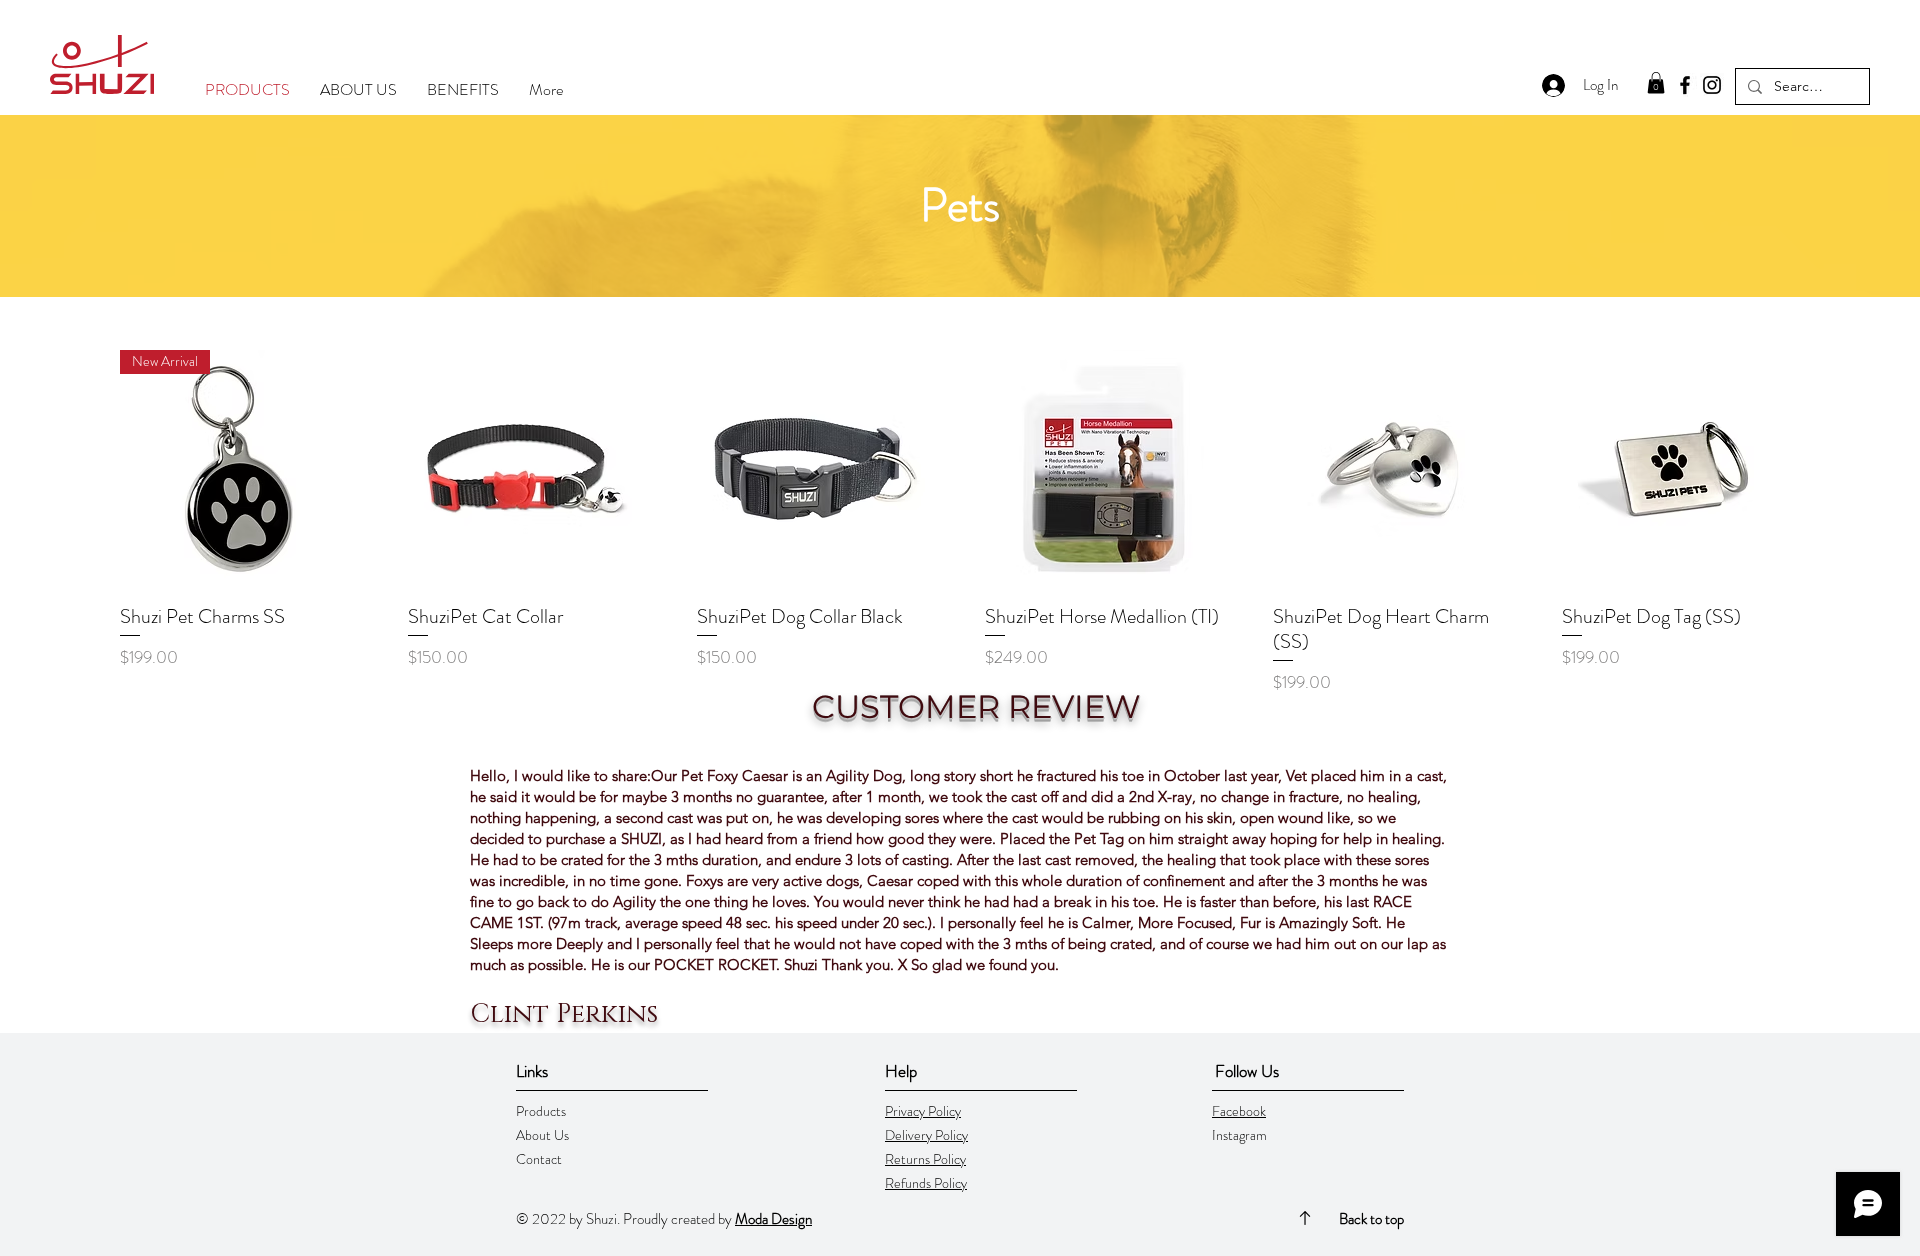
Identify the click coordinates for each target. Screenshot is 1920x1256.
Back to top (1371, 1219)
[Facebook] (1685, 85)
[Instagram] (1712, 85)
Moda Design (773, 1219)
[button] (1656, 83)
